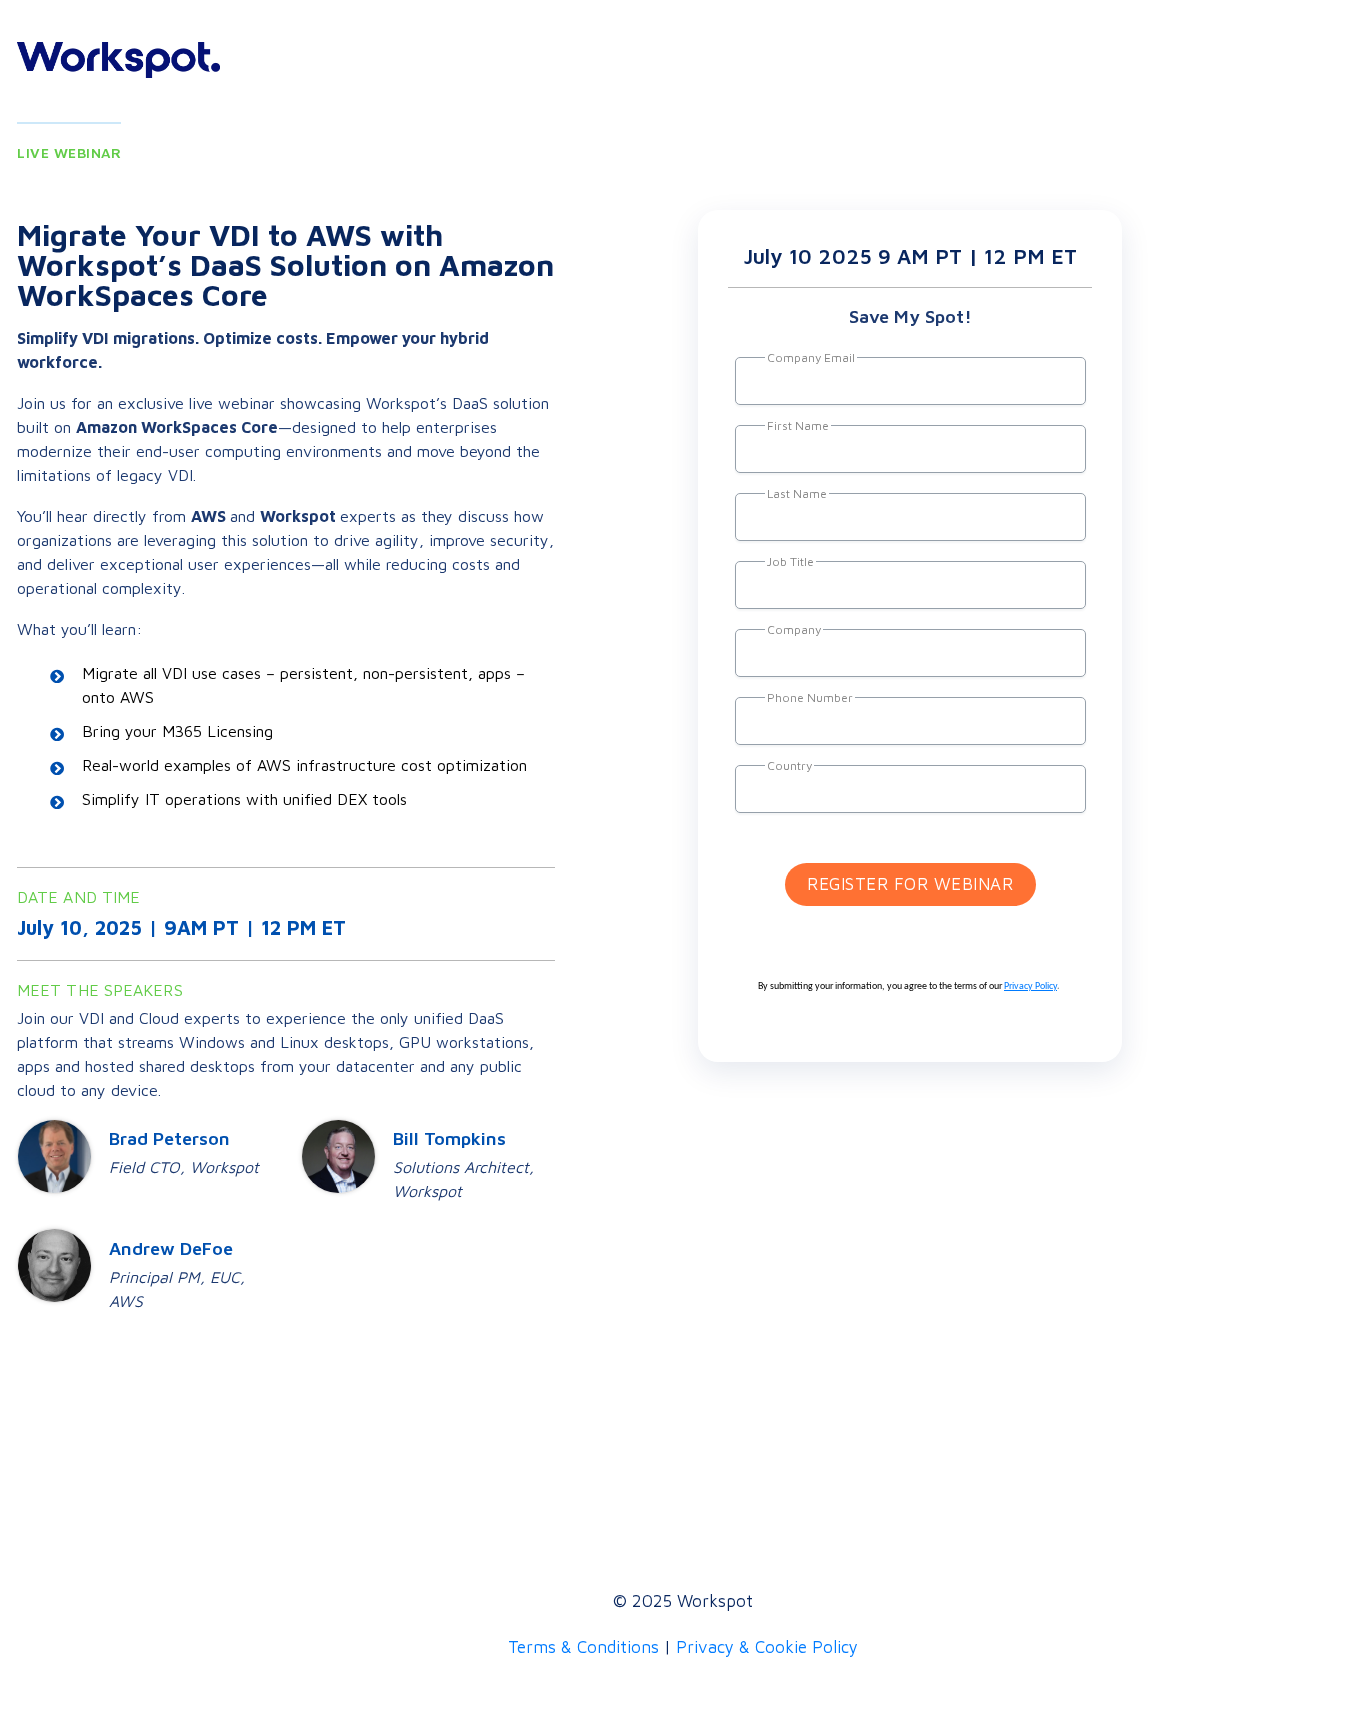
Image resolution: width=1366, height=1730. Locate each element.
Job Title (790, 561)
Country (789, 765)
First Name (798, 425)
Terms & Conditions (583, 1647)
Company (794, 629)
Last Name (797, 493)
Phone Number (810, 697)
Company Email (811, 357)
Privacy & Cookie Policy (767, 1647)
